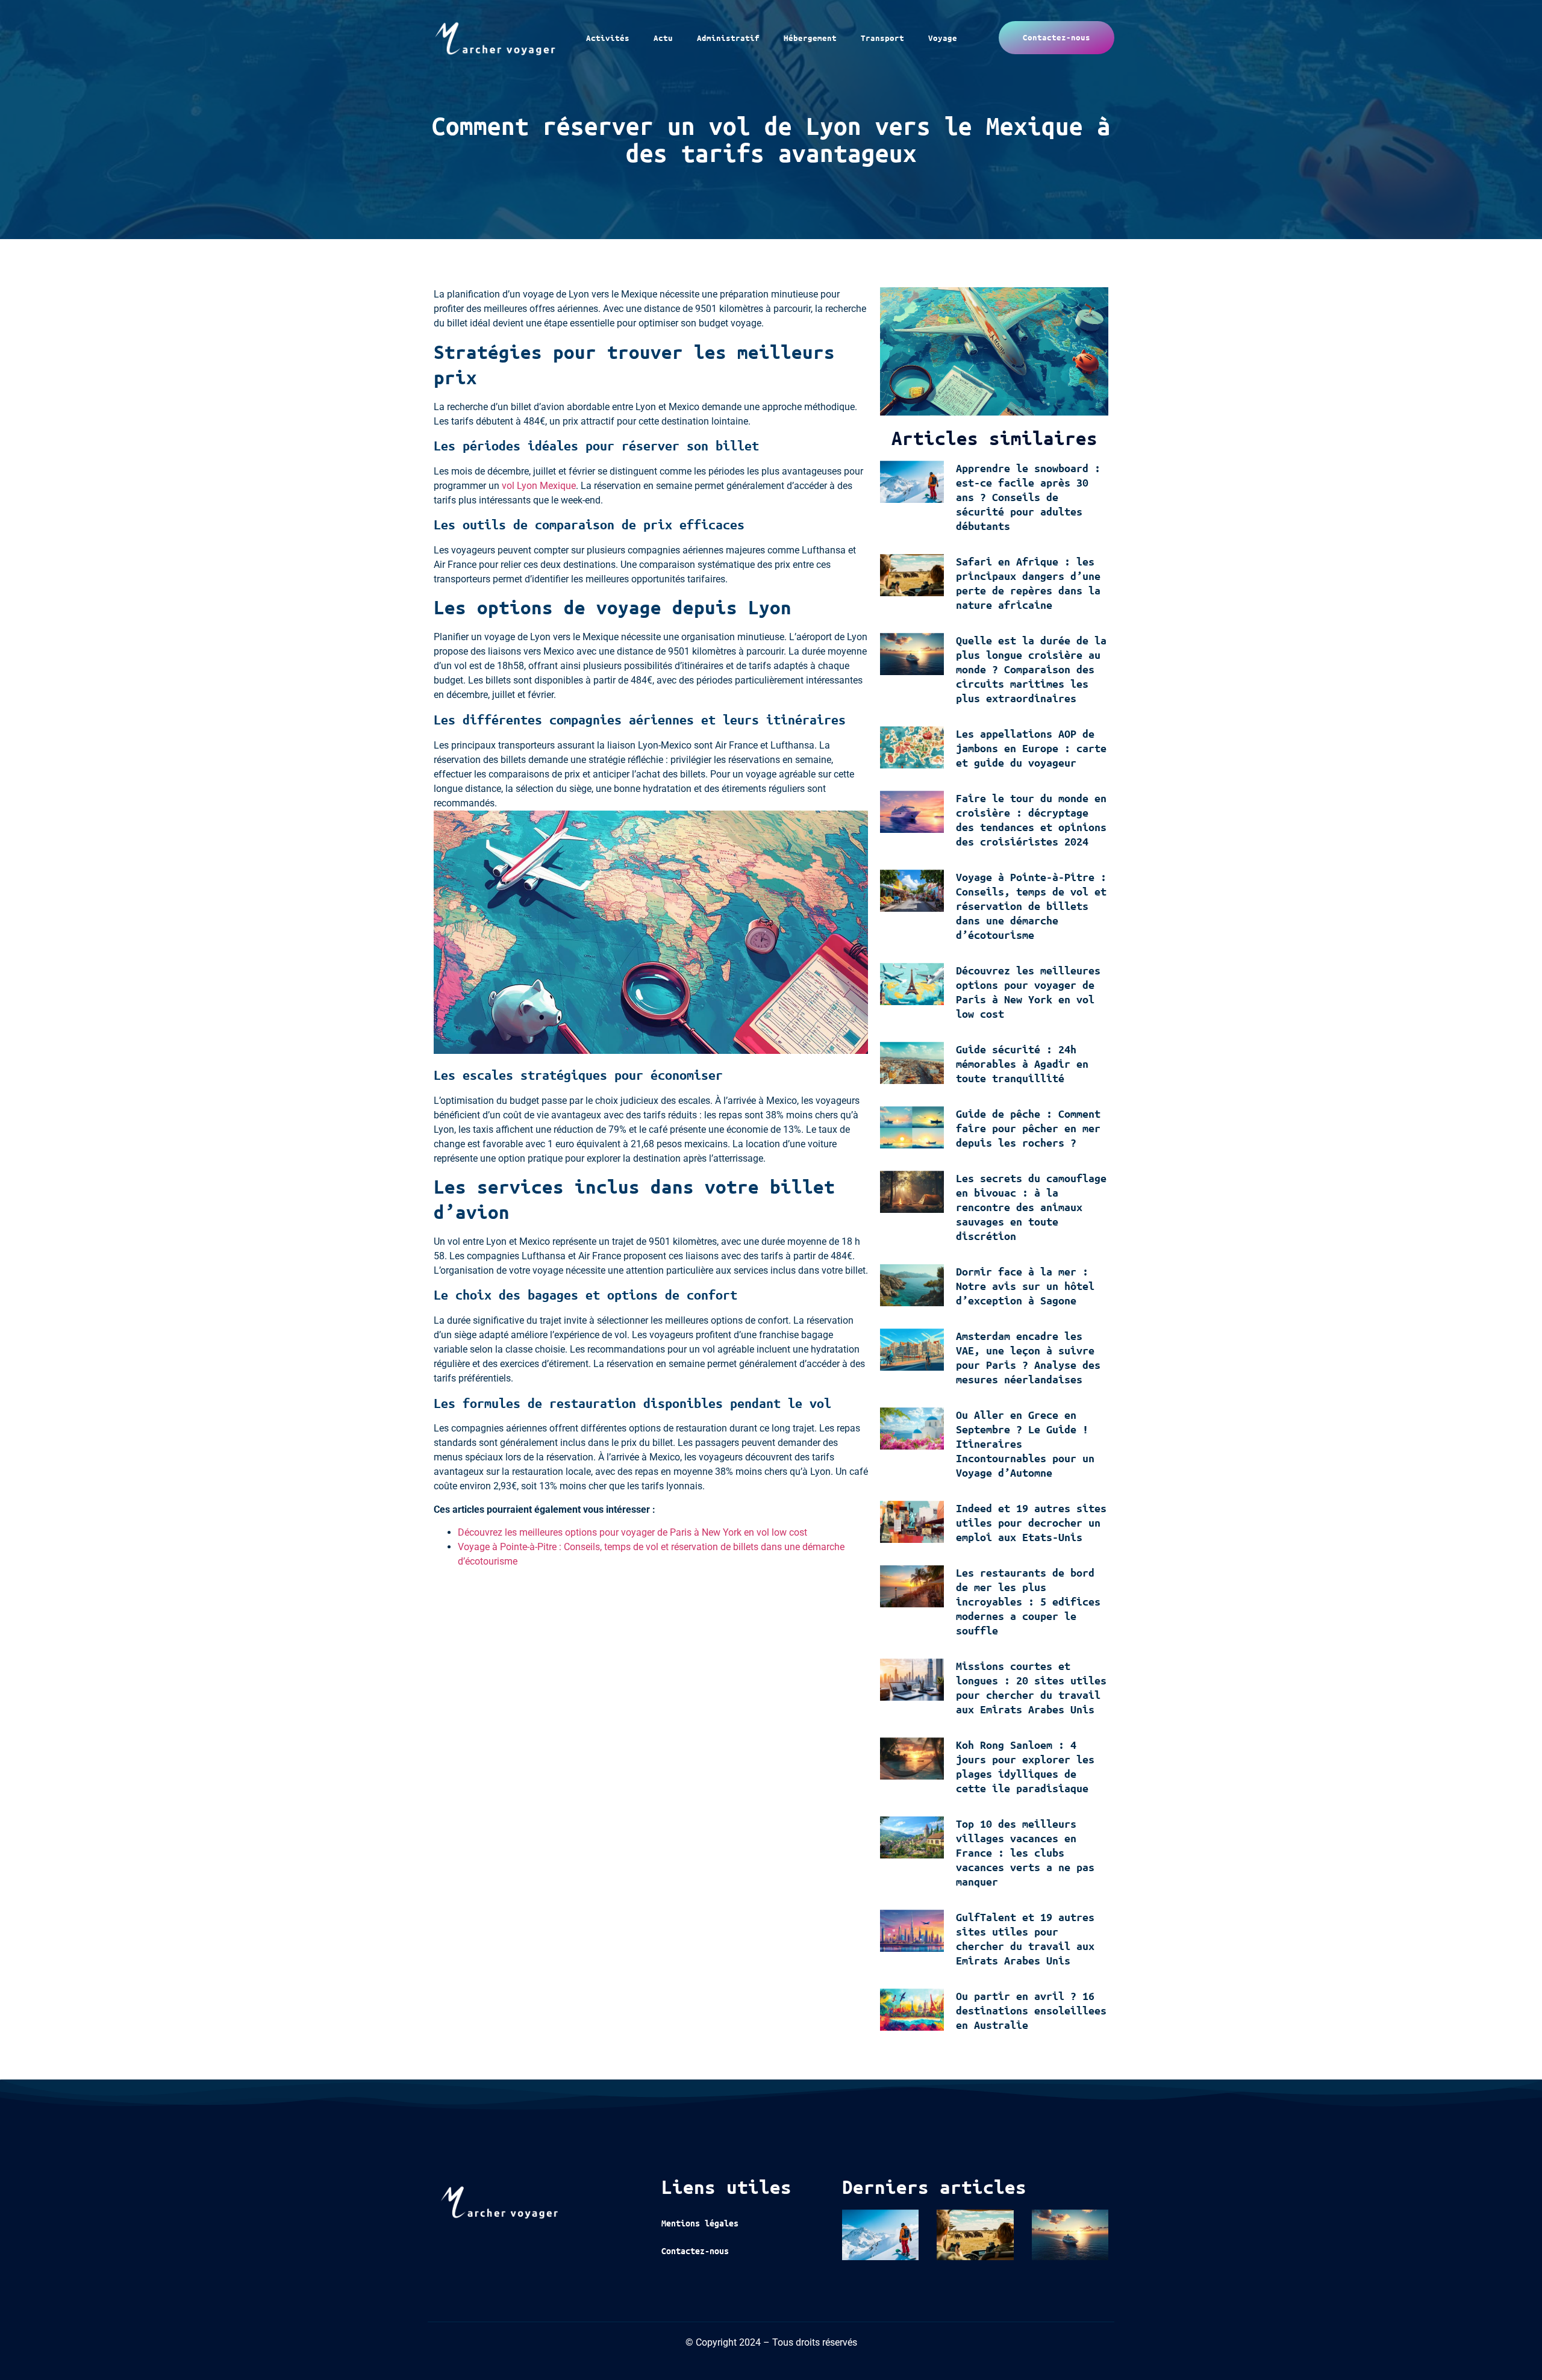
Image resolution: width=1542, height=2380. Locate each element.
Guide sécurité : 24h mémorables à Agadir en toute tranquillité (1022, 1064)
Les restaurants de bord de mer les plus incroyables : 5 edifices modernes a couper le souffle (1028, 1601)
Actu (663, 38)
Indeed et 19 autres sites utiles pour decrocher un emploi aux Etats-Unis (1031, 1522)
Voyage (943, 38)
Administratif (728, 38)
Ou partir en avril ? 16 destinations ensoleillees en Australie (1031, 2010)
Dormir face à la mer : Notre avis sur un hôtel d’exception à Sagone (1025, 1286)
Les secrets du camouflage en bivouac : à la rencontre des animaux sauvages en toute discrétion (1031, 1207)
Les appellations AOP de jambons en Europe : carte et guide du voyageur (1031, 748)
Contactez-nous (695, 2251)
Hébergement (810, 38)
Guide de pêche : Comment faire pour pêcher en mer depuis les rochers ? (1028, 1128)
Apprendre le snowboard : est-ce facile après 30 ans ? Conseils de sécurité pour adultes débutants (1028, 497)
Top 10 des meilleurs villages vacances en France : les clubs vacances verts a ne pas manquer (1025, 1852)
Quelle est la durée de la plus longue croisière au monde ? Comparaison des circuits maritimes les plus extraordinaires (1031, 669)
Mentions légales (700, 2223)
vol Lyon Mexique (539, 486)
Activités (608, 38)
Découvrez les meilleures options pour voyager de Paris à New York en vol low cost (632, 1532)
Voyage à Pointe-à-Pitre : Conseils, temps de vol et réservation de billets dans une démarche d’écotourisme (1031, 906)
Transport (882, 38)
